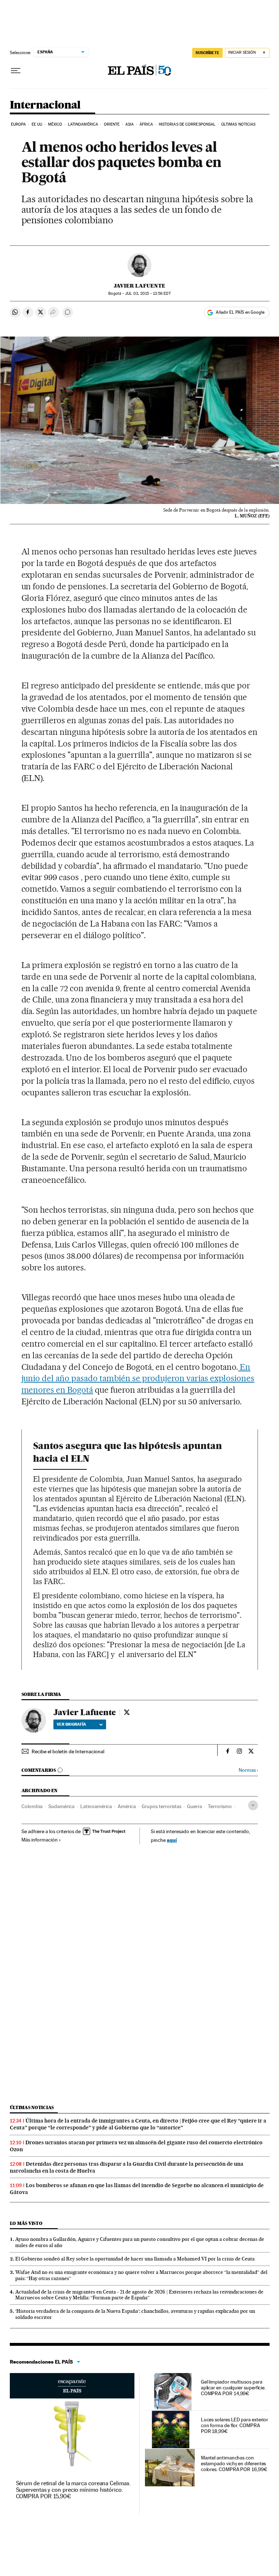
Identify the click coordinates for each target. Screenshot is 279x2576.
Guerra (195, 1806)
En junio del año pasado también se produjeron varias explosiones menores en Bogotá (138, 1379)
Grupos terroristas (161, 1806)
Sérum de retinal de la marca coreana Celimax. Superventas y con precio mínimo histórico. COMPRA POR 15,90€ (73, 2490)
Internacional (45, 105)
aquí (172, 1840)
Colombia (32, 1806)
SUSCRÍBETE (207, 53)
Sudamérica (61, 1806)
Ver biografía (71, 1724)
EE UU (37, 124)
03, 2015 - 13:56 (148, 294)
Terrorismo (220, 1806)
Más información (40, 1840)
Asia (130, 124)
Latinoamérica (83, 124)
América (127, 1806)
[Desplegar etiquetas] (253, 1805)
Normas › (248, 1770)
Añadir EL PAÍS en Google (240, 312)
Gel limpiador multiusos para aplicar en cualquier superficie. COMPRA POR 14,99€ (233, 2388)
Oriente (112, 124)
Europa (19, 124)
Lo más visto (26, 2223)
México (55, 124)
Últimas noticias (238, 124)
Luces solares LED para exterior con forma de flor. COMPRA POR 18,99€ (235, 2425)
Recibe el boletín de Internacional (68, 1751)
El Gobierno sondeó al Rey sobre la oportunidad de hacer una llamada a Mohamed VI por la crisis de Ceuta (135, 2259)
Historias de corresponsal (187, 124)
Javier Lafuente (139, 286)
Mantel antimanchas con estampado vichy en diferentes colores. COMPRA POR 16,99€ (234, 2463)
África (146, 124)
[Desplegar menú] (16, 71)
